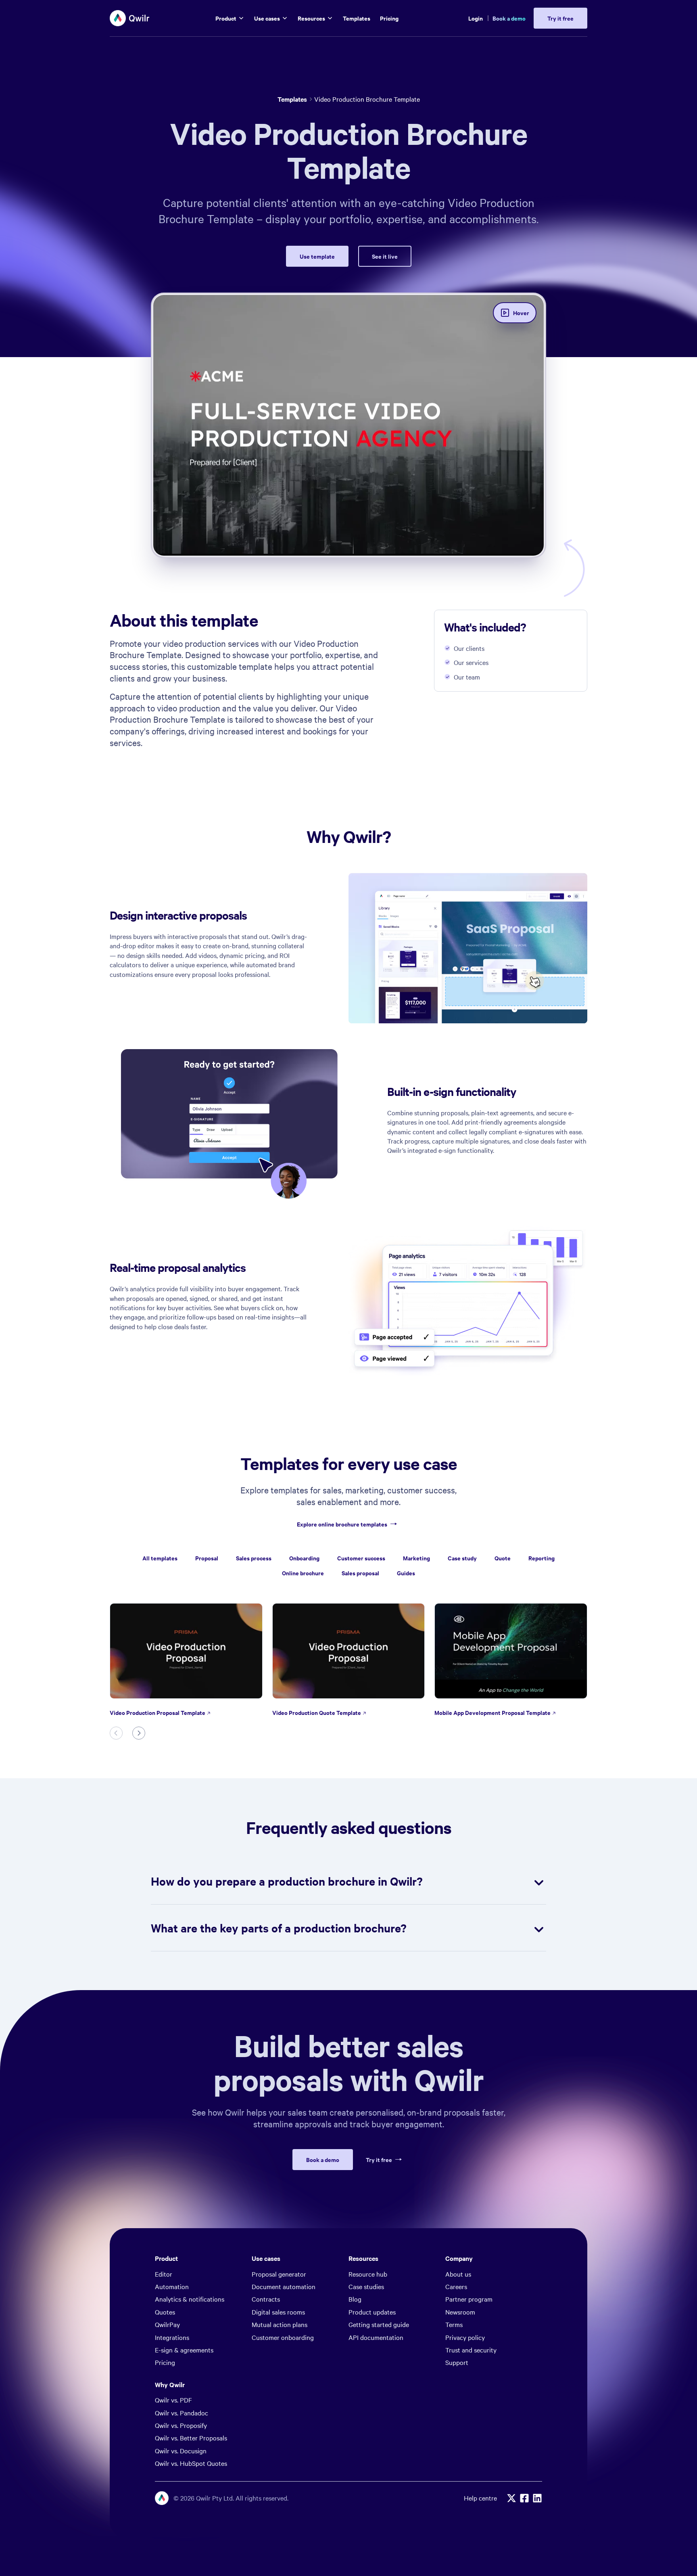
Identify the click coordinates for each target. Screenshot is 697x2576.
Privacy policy (465, 2337)
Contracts (266, 2299)
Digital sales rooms (278, 2312)
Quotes (165, 2312)
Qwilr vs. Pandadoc (182, 2413)
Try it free (379, 2160)
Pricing (165, 2362)
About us (458, 2274)
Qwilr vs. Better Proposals (191, 2438)
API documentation (376, 2337)
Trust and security (471, 2350)
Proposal (207, 1558)
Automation (172, 2286)
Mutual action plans (280, 2324)
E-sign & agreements (184, 2350)
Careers (456, 2286)
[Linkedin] (537, 2498)
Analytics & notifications (190, 2299)
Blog (355, 2299)
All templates (160, 1558)
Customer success (361, 1558)
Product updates (372, 2312)
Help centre (480, 2498)
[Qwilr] (130, 18)
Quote (503, 1558)
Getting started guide (379, 2324)
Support (457, 2362)
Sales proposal (360, 1573)
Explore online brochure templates (342, 1524)
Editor (164, 2274)
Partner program (469, 2299)
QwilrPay (167, 2324)
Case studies (366, 2286)
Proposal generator (279, 2274)
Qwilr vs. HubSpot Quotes (191, 2463)
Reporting (542, 1558)
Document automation (284, 2286)
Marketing (416, 1558)
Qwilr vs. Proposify (181, 2425)
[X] (511, 2498)
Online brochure (303, 1573)
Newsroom (460, 2312)
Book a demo (509, 18)
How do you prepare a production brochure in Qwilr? (287, 1881)
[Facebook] (524, 2498)
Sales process (254, 1558)
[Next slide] (139, 1733)
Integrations (172, 2337)
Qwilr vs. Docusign (181, 2451)
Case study (462, 1558)
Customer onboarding (283, 2337)
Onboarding (304, 1558)
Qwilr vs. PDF (173, 2400)
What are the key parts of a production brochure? (279, 1928)
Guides (406, 1573)
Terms (454, 2324)
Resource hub (368, 2274)
